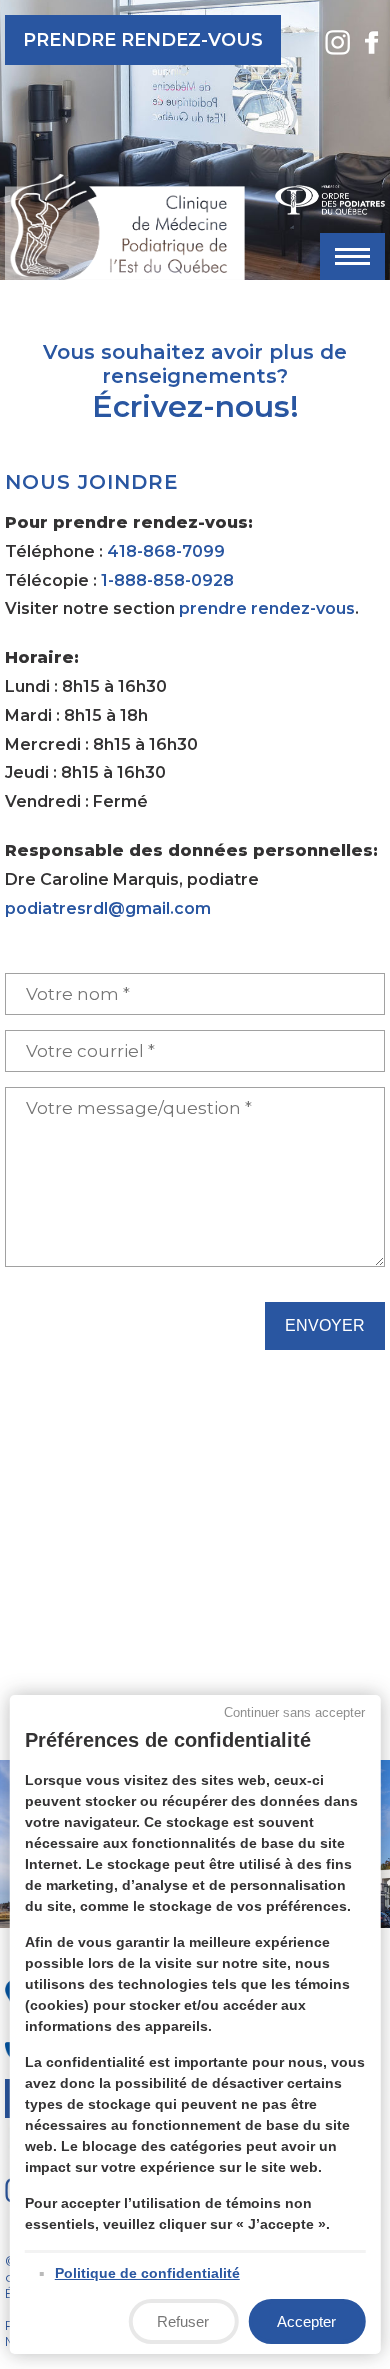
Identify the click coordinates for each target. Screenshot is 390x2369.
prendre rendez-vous (267, 608)
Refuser (183, 2321)
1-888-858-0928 (167, 580)
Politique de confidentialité (147, 2273)
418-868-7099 (166, 551)
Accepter (306, 2321)
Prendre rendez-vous (143, 40)
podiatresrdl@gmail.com (108, 908)
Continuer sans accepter (294, 1712)
